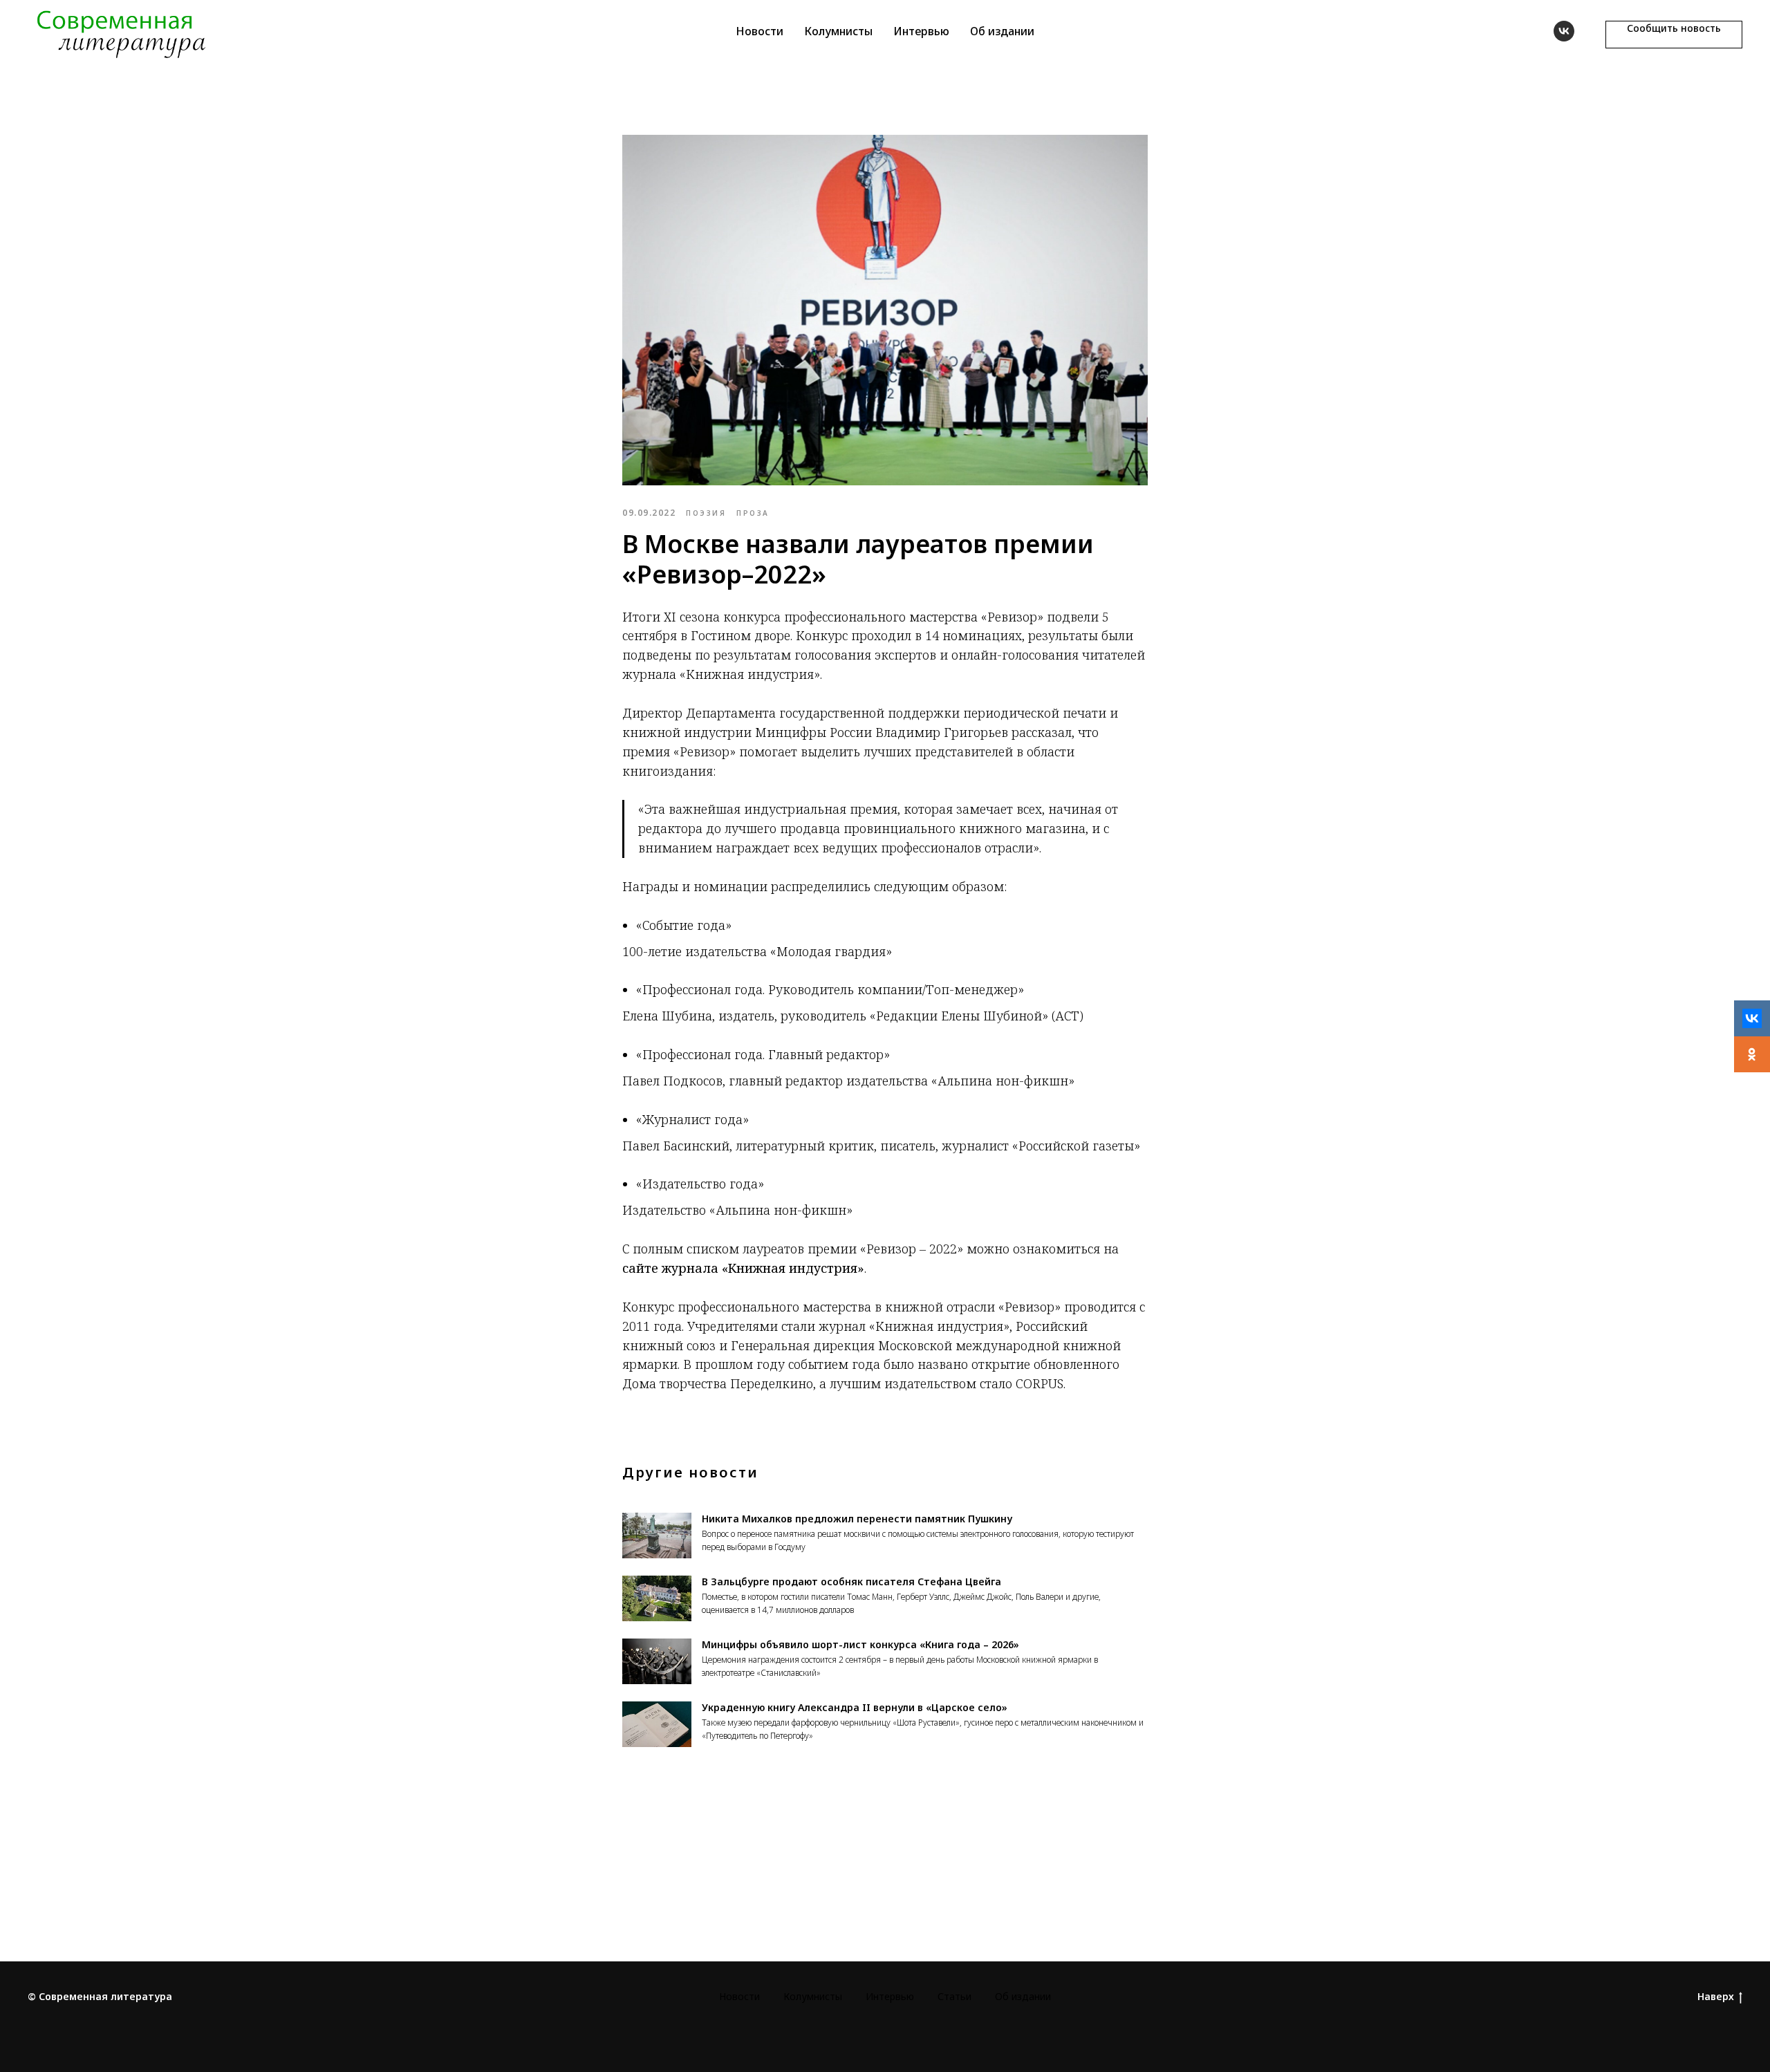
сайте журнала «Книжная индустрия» (743, 1268)
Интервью (921, 31)
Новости (760, 31)
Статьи (954, 1996)
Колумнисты (838, 31)
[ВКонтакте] (1752, 1018)
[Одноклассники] (1752, 1054)
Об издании (1002, 31)
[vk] (1564, 31)
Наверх (1716, 1997)
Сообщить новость (1674, 28)
